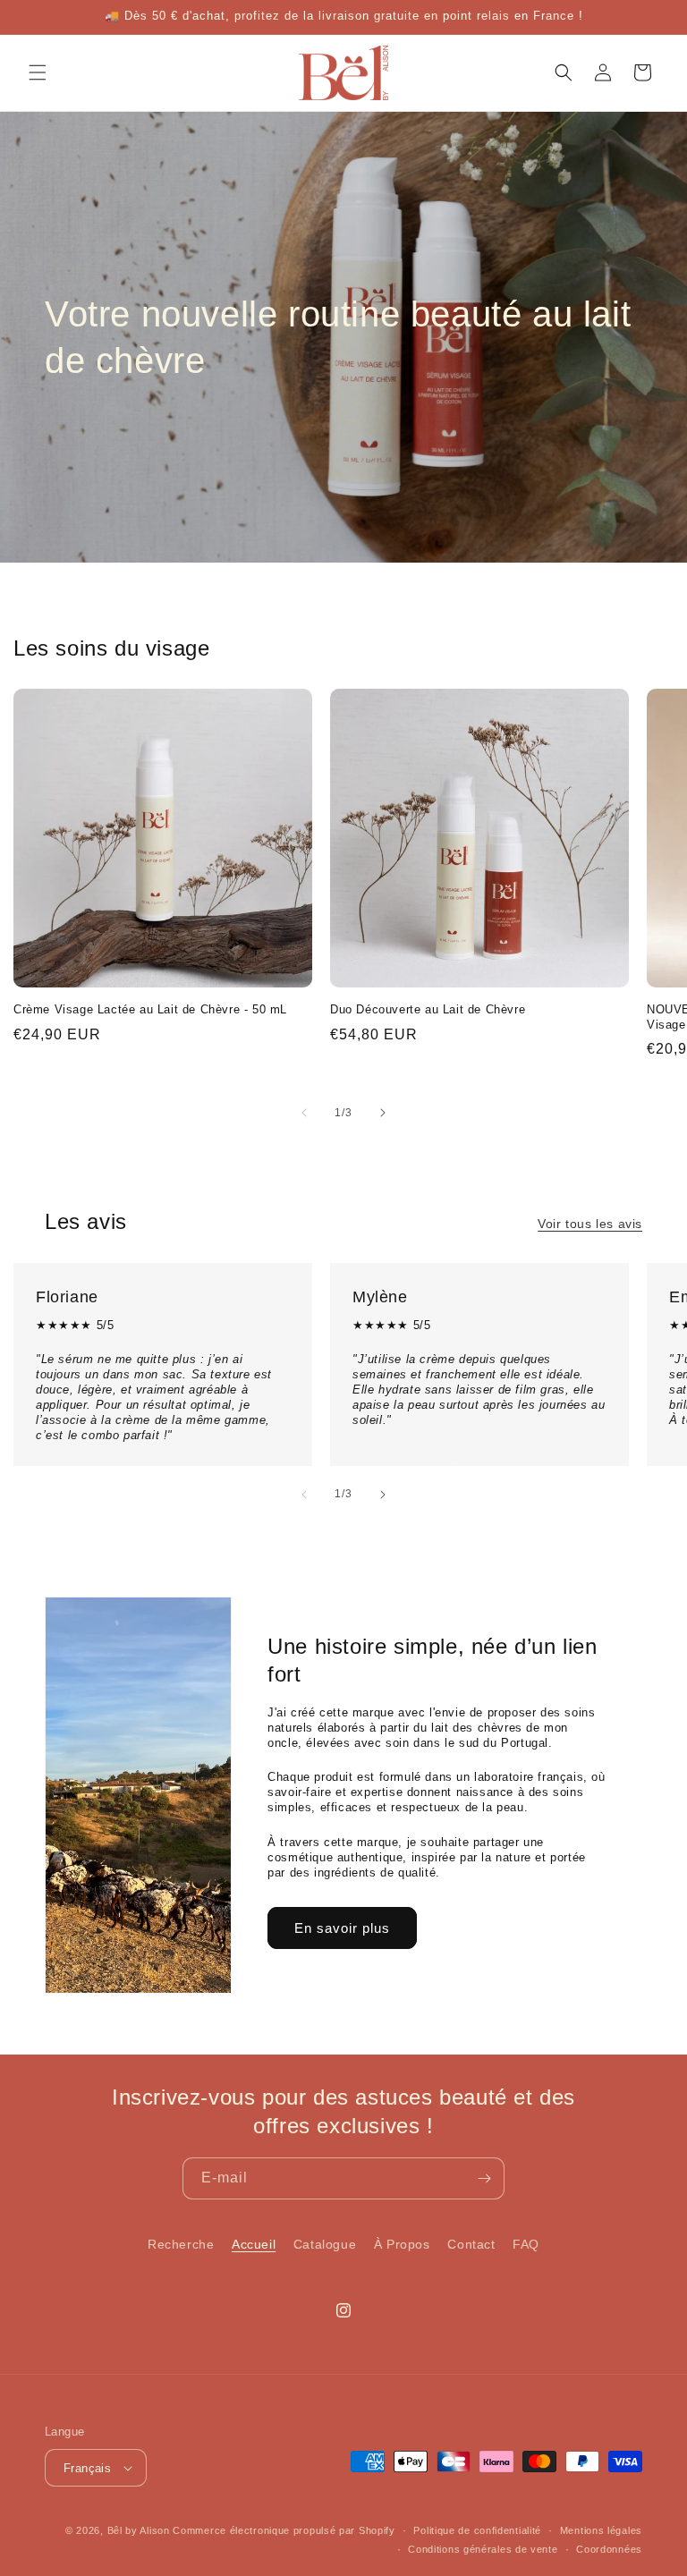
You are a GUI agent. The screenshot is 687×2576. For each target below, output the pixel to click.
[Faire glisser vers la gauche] (304, 1113)
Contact (471, 2244)
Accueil (254, 2244)
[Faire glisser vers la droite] (383, 1113)
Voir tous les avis (590, 1224)
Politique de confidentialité (477, 2530)
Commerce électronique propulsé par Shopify (284, 2530)
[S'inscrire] (484, 2178)
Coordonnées (609, 2549)
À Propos (402, 2244)
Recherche (181, 2244)
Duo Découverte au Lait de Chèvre (428, 1009)
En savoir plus (342, 1928)
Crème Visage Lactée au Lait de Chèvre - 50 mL (150, 1009)
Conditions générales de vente (483, 2549)
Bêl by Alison (139, 2530)
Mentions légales (601, 2530)
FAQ (526, 2244)
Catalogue (325, 2244)
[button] (38, 72)
